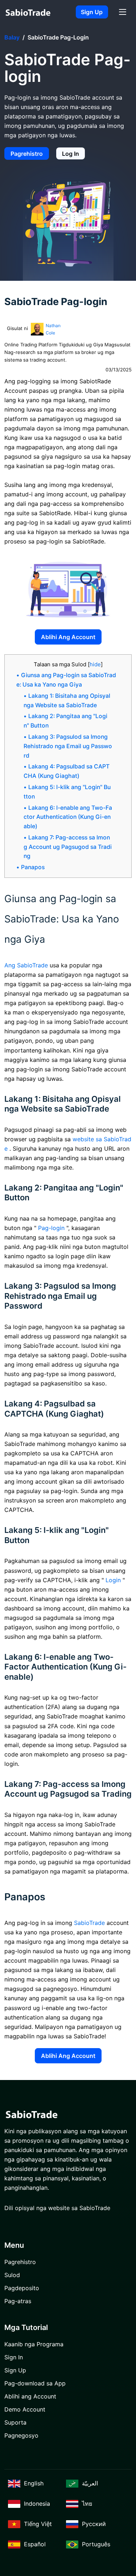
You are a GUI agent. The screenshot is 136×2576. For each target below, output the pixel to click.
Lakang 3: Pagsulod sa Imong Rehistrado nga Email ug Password (68, 746)
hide (95, 664)
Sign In (14, 2357)
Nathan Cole (53, 329)
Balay (12, 37)
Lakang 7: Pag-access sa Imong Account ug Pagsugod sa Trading (68, 847)
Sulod (12, 2275)
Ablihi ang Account (68, 637)
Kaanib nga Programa (34, 2344)
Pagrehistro (27, 154)
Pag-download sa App (35, 2383)
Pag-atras (18, 2301)
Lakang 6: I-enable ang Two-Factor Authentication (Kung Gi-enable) (68, 817)
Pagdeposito (22, 2288)
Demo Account (25, 2409)
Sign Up (92, 12)
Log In (71, 154)
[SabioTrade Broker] (28, 12)
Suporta (15, 2422)
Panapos (33, 867)
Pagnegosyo (21, 2435)
